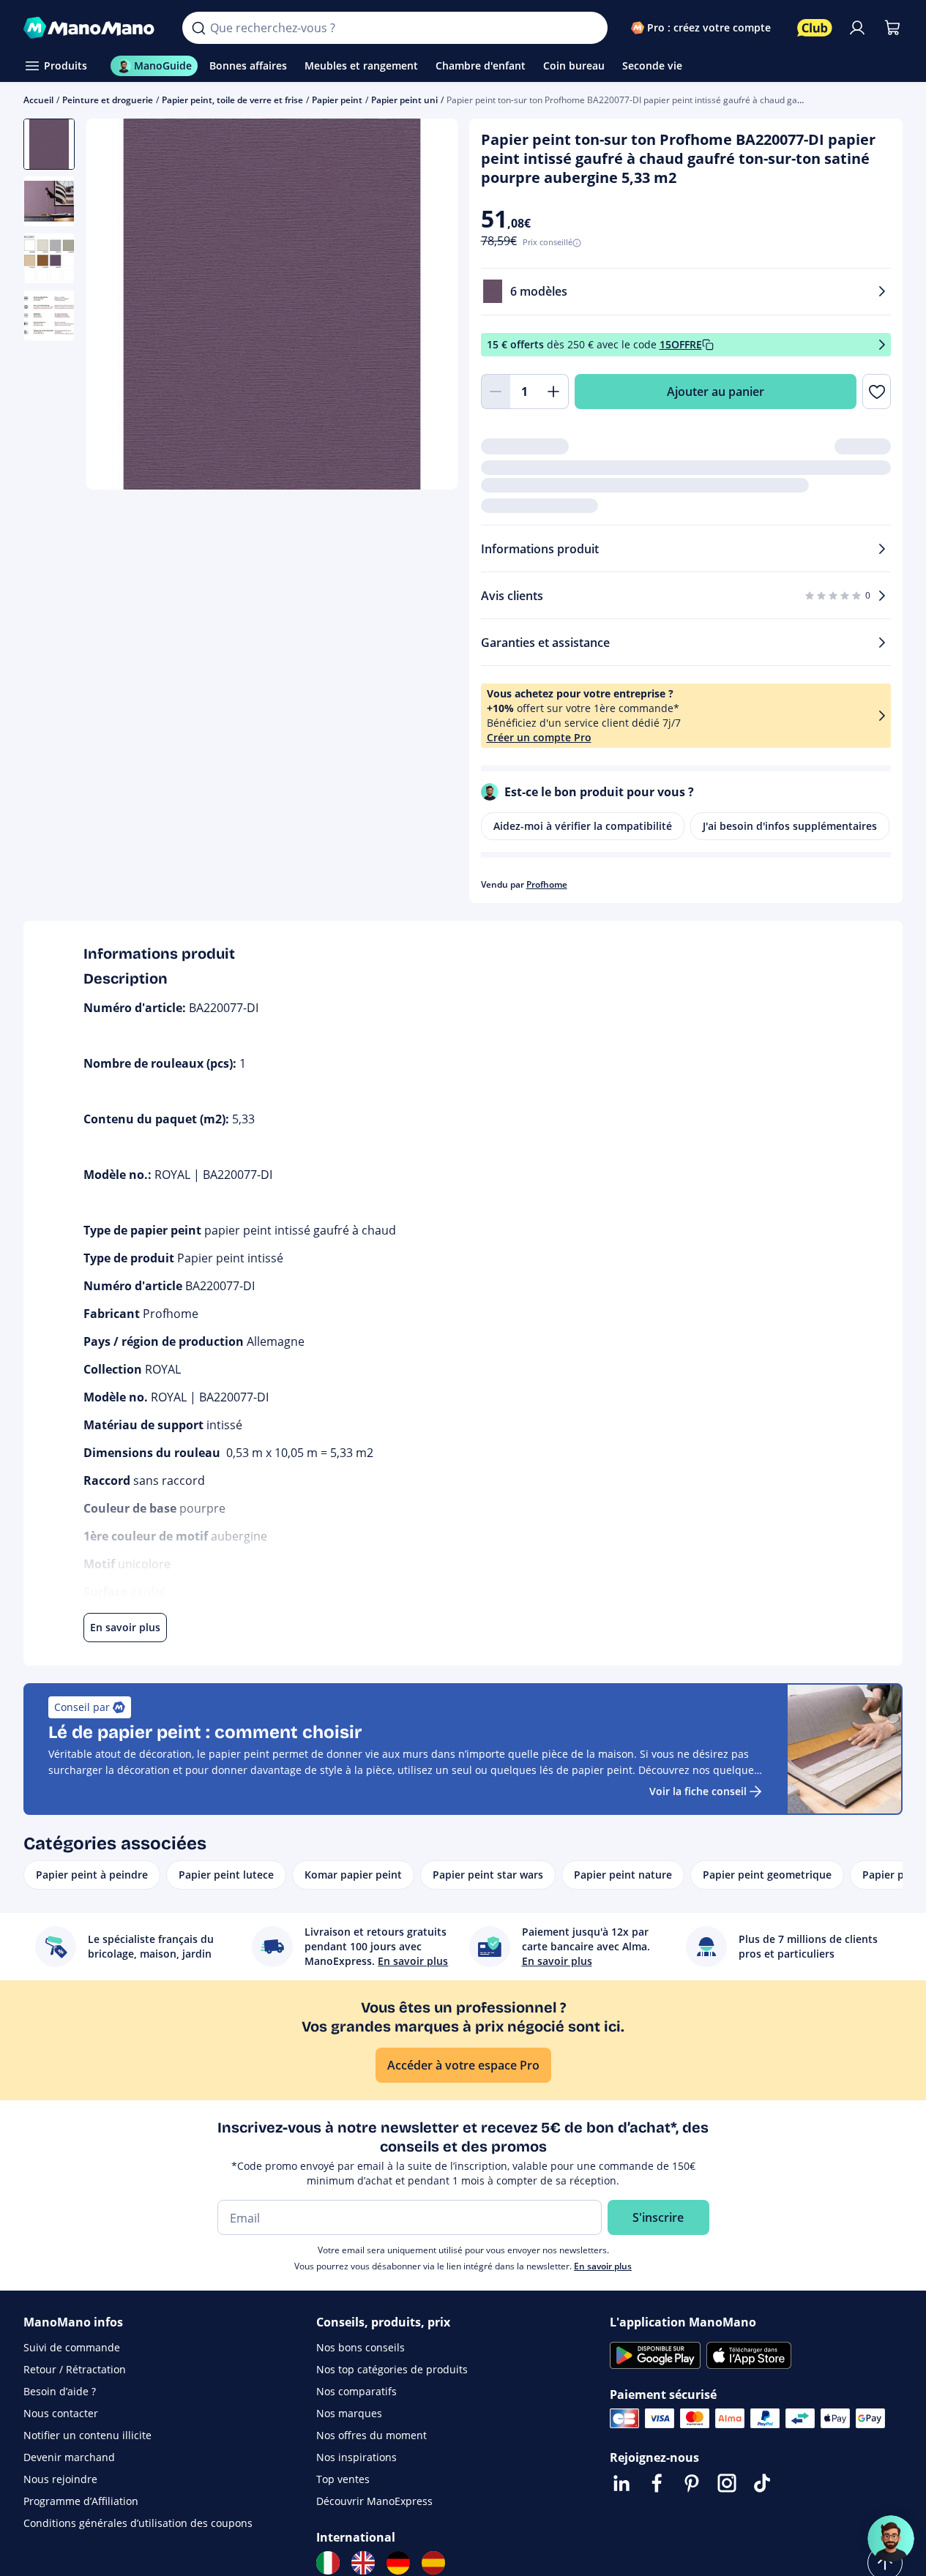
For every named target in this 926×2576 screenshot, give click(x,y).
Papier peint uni (404, 100)
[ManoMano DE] (398, 2563)
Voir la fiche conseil (698, 1791)
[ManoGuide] (891, 2539)
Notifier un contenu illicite (87, 2435)
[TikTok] (762, 2483)
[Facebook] (657, 2483)
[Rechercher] (198, 28)
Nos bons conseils (361, 2347)
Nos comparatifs (356, 2391)
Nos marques (349, 2413)
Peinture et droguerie (108, 100)
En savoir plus (603, 2266)
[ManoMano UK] (363, 2563)
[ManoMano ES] (433, 2563)
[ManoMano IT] (328, 2563)
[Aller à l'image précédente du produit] (116, 306)
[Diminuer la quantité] (496, 392)
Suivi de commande (72, 2347)
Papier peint (337, 100)
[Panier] (892, 28)
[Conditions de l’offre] (882, 345)
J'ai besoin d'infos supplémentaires (790, 826)
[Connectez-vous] (857, 28)
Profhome (547, 884)
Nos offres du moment (371, 2435)
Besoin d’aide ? (60, 2391)
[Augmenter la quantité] (554, 392)
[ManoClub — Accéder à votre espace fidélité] (815, 28)
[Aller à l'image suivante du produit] (428, 306)
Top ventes (343, 2479)
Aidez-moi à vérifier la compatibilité (583, 826)
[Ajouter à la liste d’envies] (877, 392)
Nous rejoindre (60, 2479)
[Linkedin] (621, 2483)
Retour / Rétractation (75, 2369)
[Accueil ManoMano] (91, 28)
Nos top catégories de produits (392, 2369)
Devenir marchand (69, 2457)
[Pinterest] (692, 2483)
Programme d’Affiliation (81, 2501)
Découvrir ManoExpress (374, 2501)
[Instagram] (727, 2483)
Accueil (38, 100)
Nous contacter (61, 2413)
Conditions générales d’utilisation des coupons (138, 2523)
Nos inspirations (356, 2457)
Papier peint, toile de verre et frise (232, 100)
